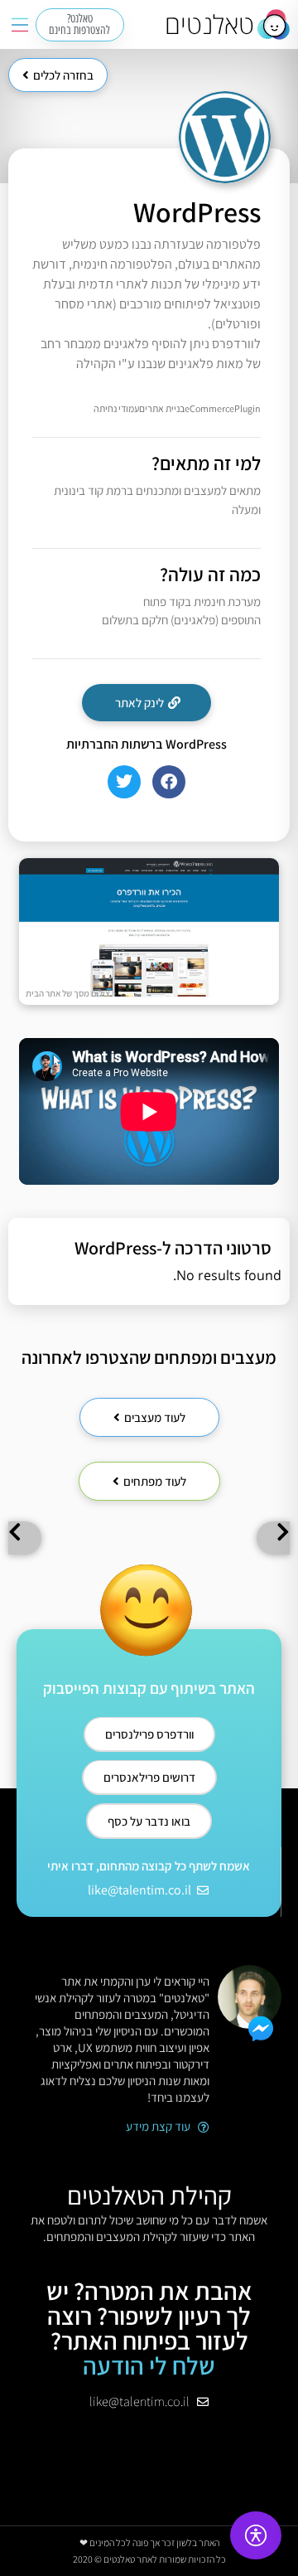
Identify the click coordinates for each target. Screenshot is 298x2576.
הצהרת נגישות (149, 2443)
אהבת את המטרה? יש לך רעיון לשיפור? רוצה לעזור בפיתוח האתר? (149, 2328)
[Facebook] (169, 782)
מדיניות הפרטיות (149, 2463)
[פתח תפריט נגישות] (256, 2535)
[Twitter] (124, 782)
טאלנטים (209, 24)
